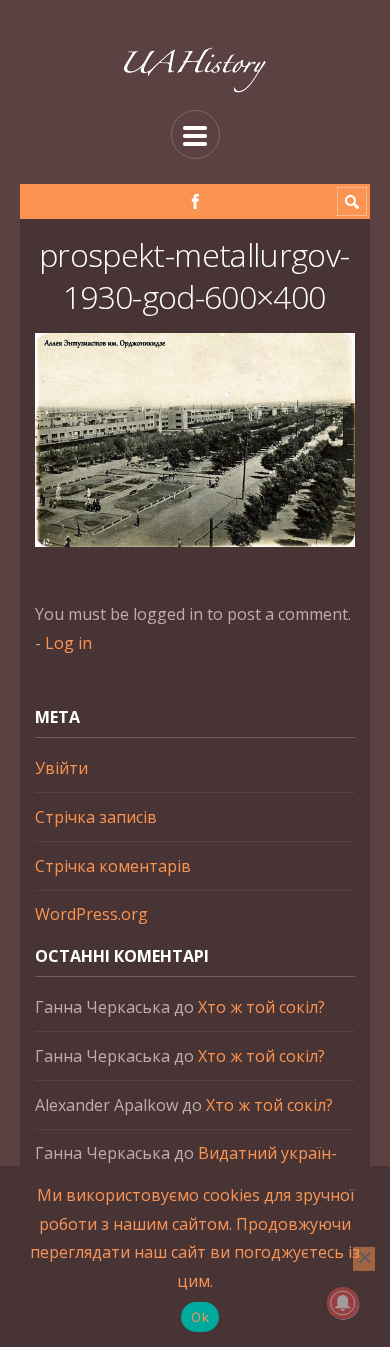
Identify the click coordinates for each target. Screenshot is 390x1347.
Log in (68, 643)
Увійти (61, 768)
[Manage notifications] (343, 1303)
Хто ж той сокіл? (261, 1007)
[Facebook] (195, 201)
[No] (364, 1259)
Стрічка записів (96, 817)
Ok (200, 1317)
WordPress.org (91, 914)
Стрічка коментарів (113, 866)
